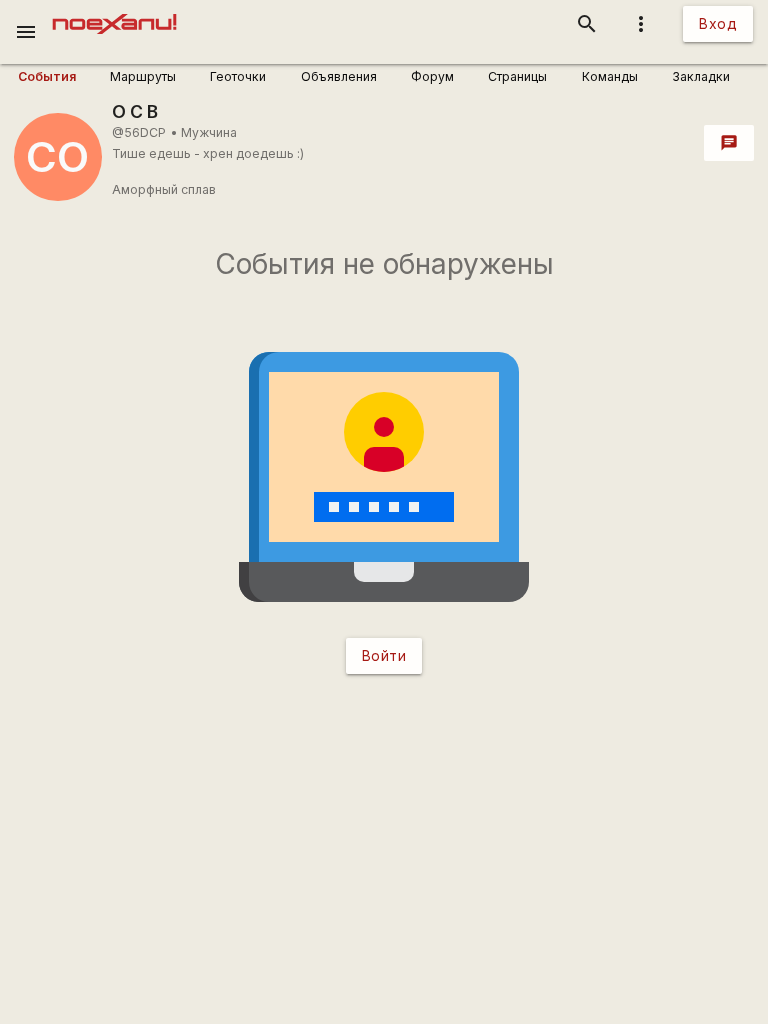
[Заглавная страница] (114, 14)
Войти (384, 655)
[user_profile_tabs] (57, 77)
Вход (718, 23)
